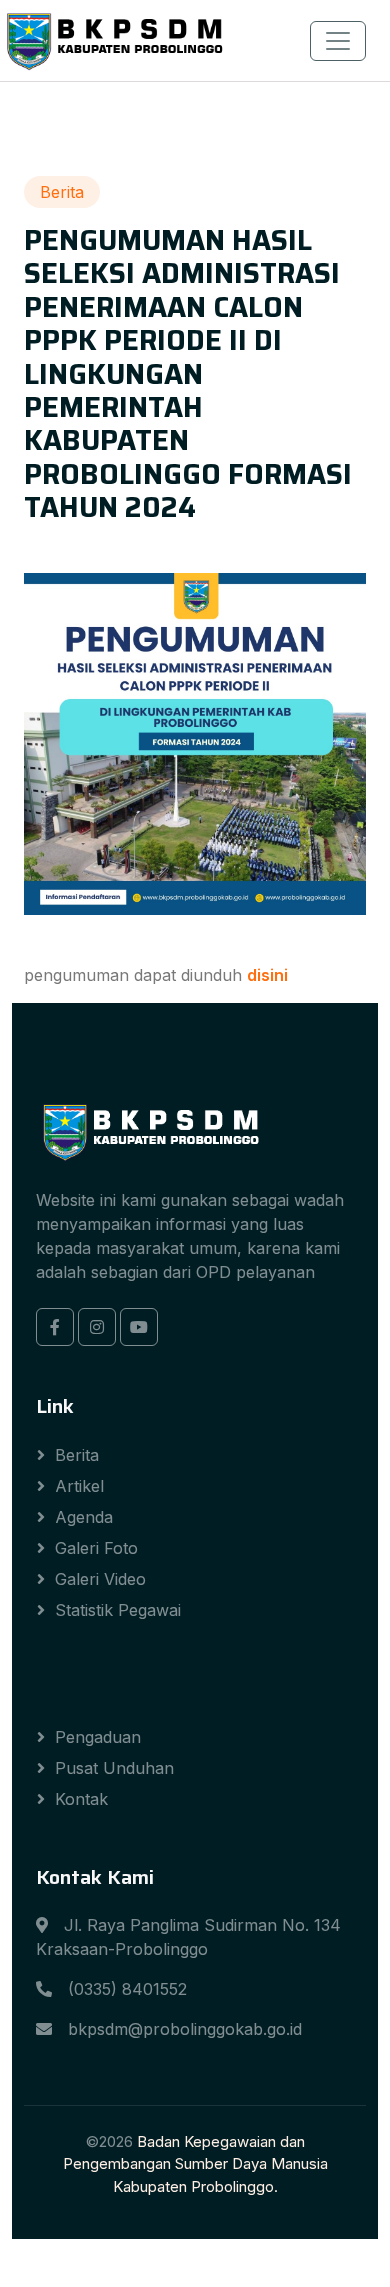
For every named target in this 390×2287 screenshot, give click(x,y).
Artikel (79, 1486)
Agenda (84, 1517)
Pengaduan (98, 1737)
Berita (77, 1455)
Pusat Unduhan (114, 1768)
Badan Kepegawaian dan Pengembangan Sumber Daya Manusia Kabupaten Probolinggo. (195, 2164)
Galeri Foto (96, 1548)
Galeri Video (100, 1579)
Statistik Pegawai (118, 1610)
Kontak (81, 1799)
